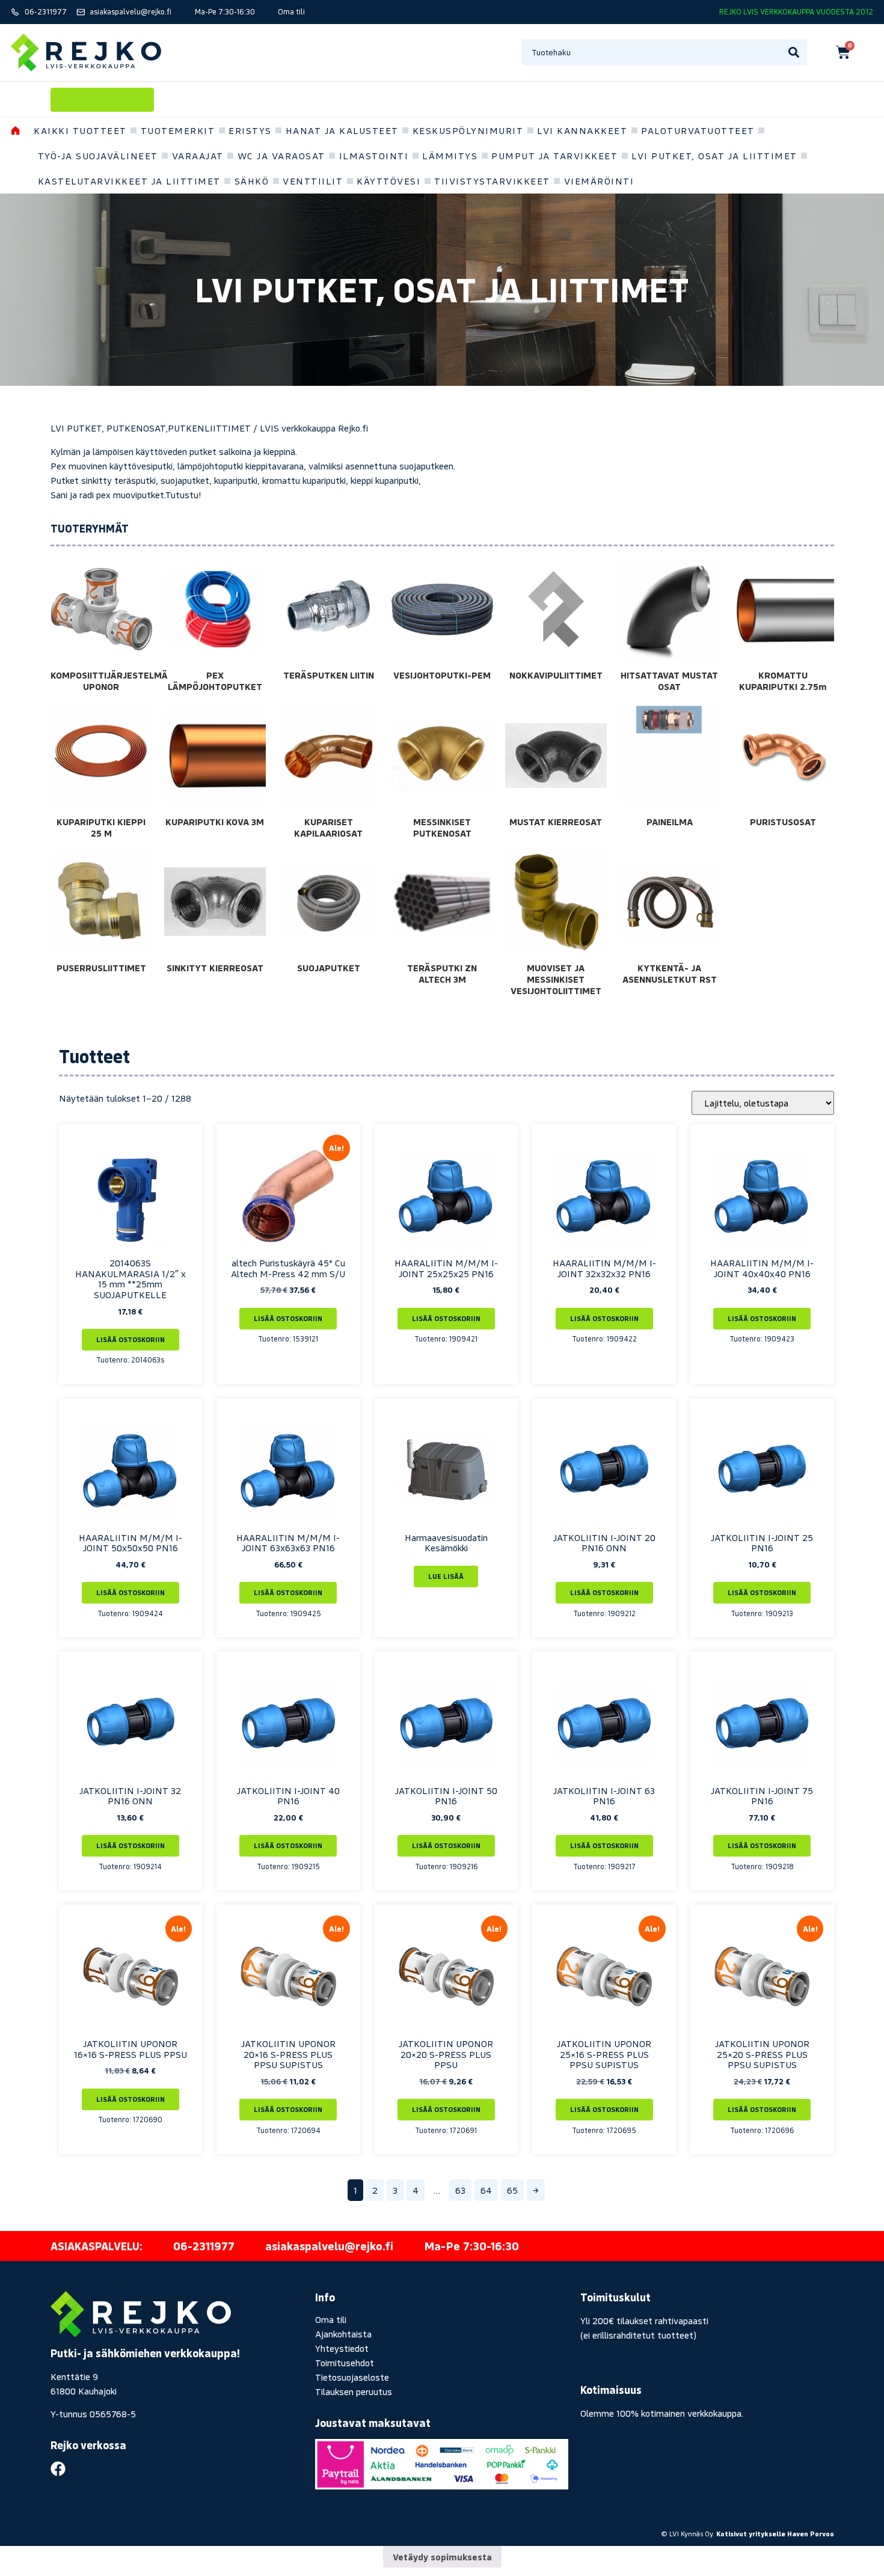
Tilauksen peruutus (354, 2391)
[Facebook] (58, 2469)
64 (486, 2190)
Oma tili (331, 2319)
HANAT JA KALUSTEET (342, 130)
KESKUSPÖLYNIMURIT (468, 130)
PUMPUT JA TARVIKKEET (554, 156)
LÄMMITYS (450, 156)
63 (460, 2190)
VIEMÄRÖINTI (599, 181)
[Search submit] (794, 52)
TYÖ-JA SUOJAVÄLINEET (98, 156)
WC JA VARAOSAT (281, 156)
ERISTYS (250, 130)
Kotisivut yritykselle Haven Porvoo (775, 2534)
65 (512, 2190)
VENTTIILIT (313, 181)
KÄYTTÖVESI (388, 181)
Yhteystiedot (342, 2348)
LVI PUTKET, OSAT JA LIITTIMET (714, 156)
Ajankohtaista (343, 2334)
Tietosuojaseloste (352, 2377)
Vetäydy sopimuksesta (442, 2557)
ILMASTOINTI (374, 156)
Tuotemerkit (178, 130)
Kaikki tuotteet (80, 130)
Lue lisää (446, 1576)
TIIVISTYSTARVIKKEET (492, 181)
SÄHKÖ (252, 181)
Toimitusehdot (345, 2363)
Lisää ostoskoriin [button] (130, 1339)
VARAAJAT (198, 156)
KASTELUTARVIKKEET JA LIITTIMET (129, 181)
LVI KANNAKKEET (582, 130)
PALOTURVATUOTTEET (698, 130)
